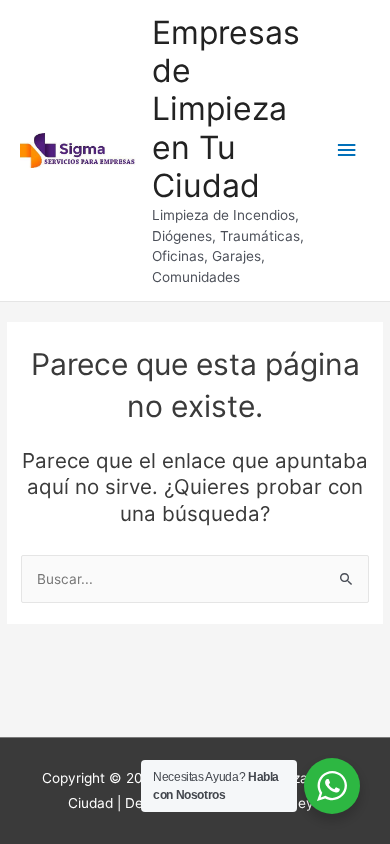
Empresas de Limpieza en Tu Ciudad (226, 109)
